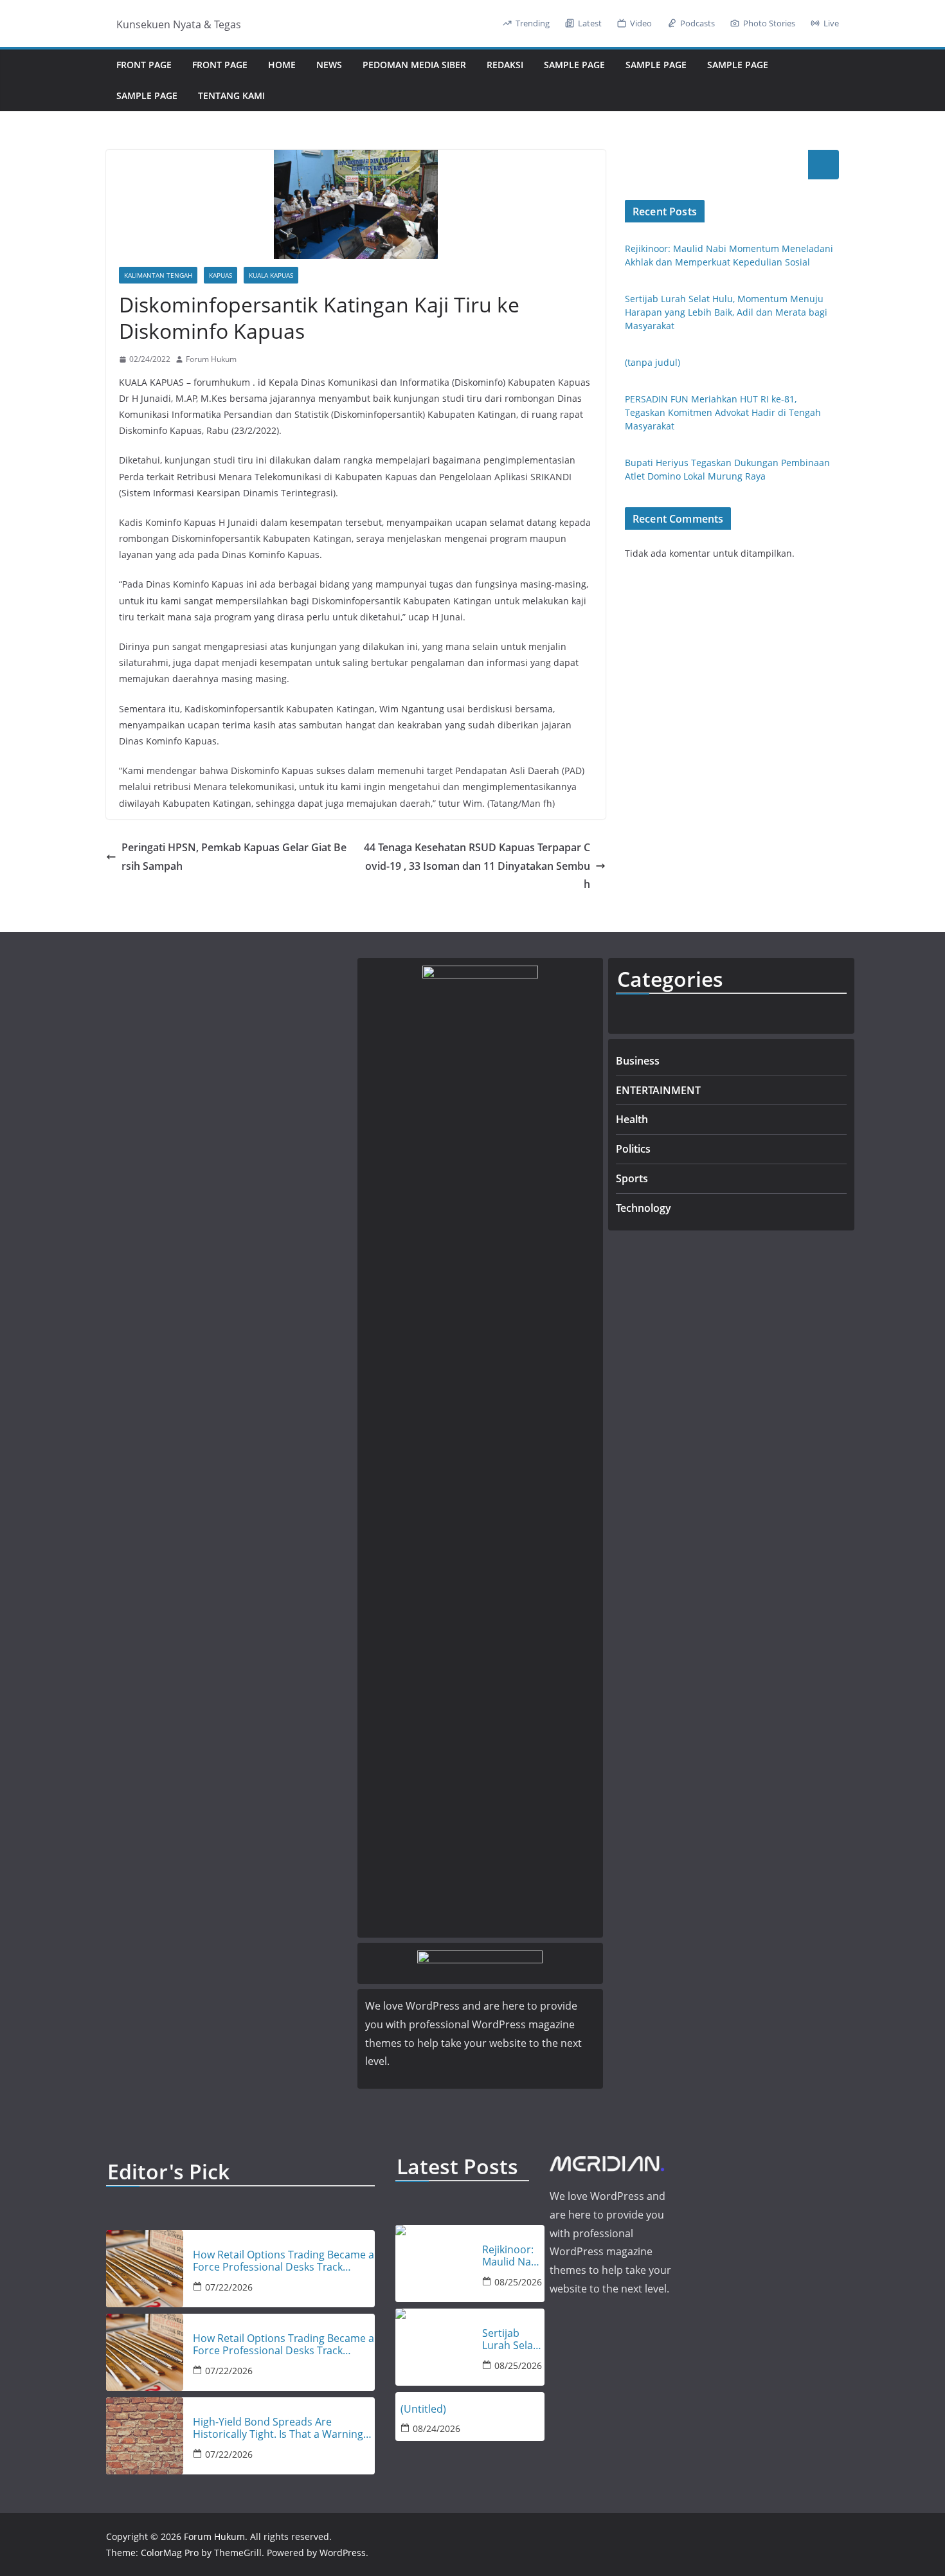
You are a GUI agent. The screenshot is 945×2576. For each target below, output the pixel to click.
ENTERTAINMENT (658, 1090)
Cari (824, 165)
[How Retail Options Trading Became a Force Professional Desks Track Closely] (145, 2269)
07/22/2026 (229, 2287)
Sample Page (574, 65)
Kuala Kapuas (271, 275)
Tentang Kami (231, 95)
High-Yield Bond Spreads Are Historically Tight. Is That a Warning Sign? (278, 2428)
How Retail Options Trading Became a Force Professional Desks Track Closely (283, 2261)
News (329, 65)
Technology (643, 1208)
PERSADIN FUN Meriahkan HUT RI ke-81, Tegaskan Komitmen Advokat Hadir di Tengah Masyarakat (723, 412)
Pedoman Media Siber (414, 65)
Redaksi (505, 65)
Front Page (144, 65)
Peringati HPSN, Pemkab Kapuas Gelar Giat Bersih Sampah (234, 857)
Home (282, 65)
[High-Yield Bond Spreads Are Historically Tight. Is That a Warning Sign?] (145, 2436)
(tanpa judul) (652, 362)
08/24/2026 (437, 2428)
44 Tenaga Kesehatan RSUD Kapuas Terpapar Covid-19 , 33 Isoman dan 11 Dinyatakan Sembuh (477, 866)
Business (638, 1061)
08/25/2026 (518, 2282)
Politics (633, 1149)
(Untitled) (423, 2409)
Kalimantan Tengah (158, 275)
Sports (632, 1178)
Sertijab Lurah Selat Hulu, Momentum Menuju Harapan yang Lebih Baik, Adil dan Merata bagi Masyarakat (726, 312)
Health (632, 1119)
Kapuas (221, 275)
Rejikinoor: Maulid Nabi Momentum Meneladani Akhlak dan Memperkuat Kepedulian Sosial (513, 2256)
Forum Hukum (211, 359)
